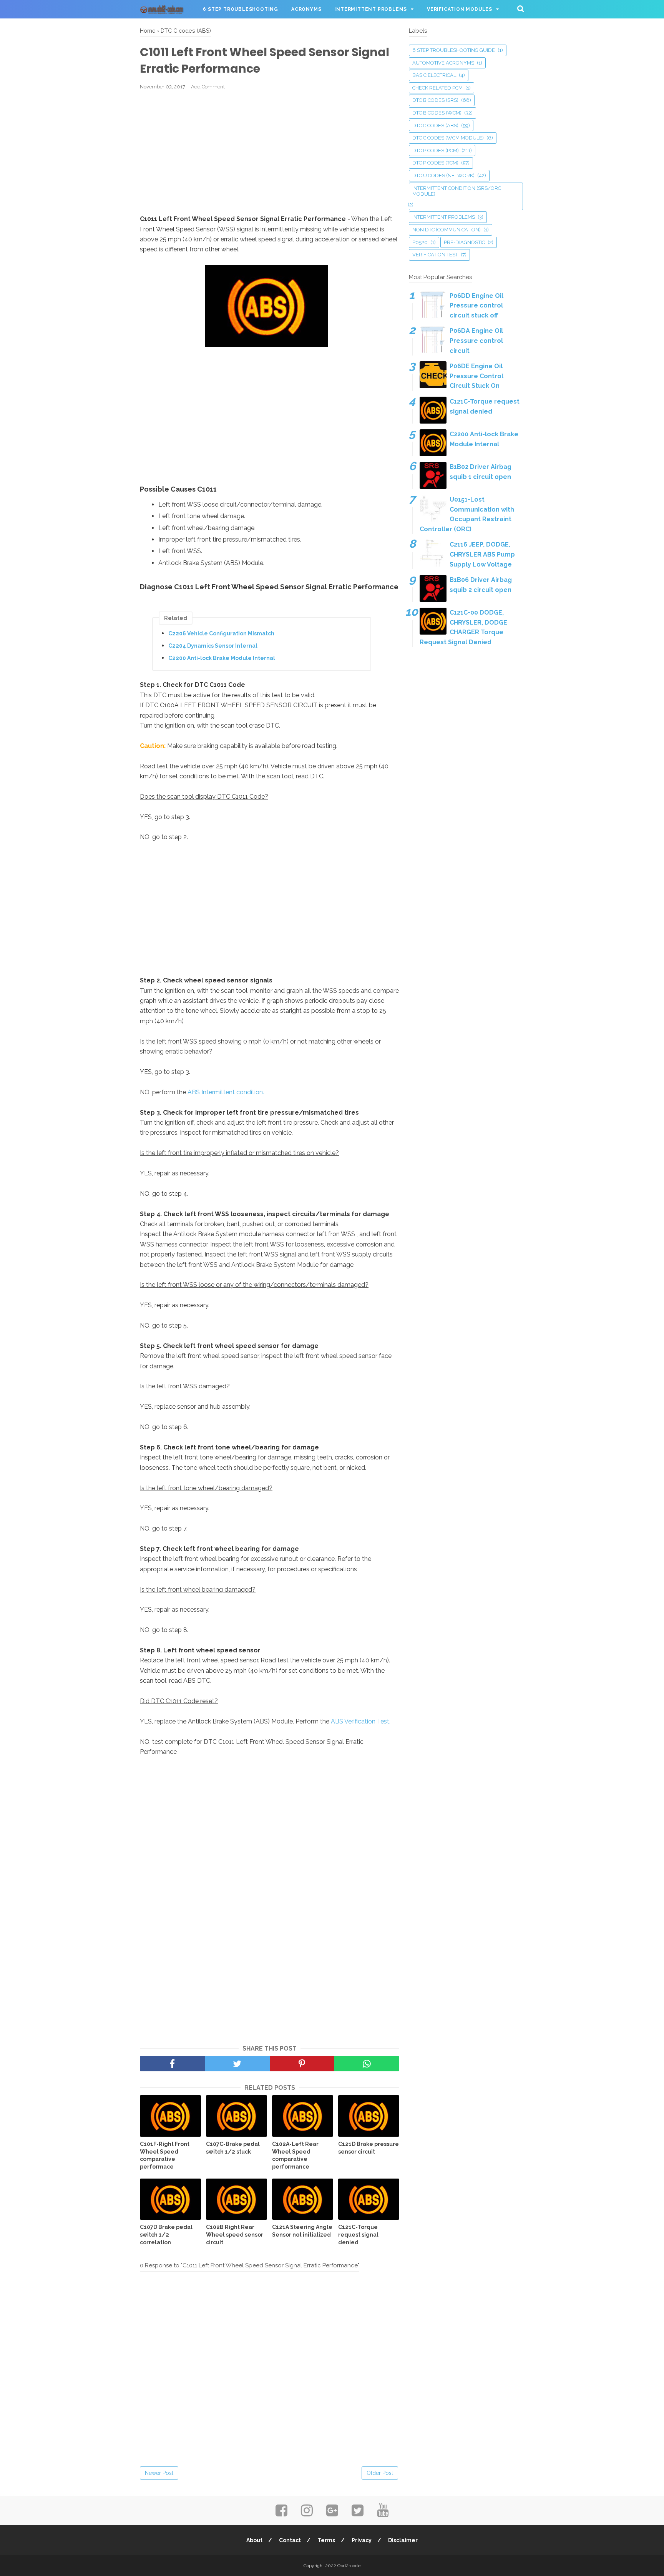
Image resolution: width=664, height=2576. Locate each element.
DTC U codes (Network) (443, 175)
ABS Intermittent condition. (226, 1092)
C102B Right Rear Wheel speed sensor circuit (235, 2234)
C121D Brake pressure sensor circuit (369, 2148)
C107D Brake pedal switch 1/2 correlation (166, 2234)
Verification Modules (460, 9)
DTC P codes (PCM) (436, 150)
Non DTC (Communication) (447, 230)
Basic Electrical (434, 75)
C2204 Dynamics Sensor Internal (213, 646)
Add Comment (208, 87)
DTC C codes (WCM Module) (448, 138)
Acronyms (306, 9)
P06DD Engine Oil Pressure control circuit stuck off (476, 306)
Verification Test (435, 255)
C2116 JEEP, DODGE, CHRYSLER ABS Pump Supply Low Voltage (482, 554)
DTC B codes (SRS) (435, 100)
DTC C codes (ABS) (435, 125)
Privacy (362, 2540)
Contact (290, 2540)
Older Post (380, 2473)
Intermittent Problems (371, 9)
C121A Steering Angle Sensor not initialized (302, 2231)
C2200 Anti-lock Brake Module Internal (222, 658)
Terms (326, 2540)
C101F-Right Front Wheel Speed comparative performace (165, 2155)
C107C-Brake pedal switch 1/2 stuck (233, 2148)
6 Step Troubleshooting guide (454, 50)
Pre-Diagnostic (464, 242)
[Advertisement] (270, 153)
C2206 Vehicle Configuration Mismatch (221, 633)
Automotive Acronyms (443, 63)
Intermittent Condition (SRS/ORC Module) (457, 191)
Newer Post (159, 2473)
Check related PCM (437, 88)
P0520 (420, 242)
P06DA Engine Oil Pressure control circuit (476, 341)
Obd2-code (349, 2566)
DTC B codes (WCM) (437, 113)
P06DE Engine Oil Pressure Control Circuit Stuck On (476, 376)
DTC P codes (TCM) (435, 163)
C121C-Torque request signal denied (358, 2234)
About (254, 2540)
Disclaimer (403, 2540)
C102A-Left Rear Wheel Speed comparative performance (295, 2155)
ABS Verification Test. (361, 1721)
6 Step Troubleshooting (241, 9)
